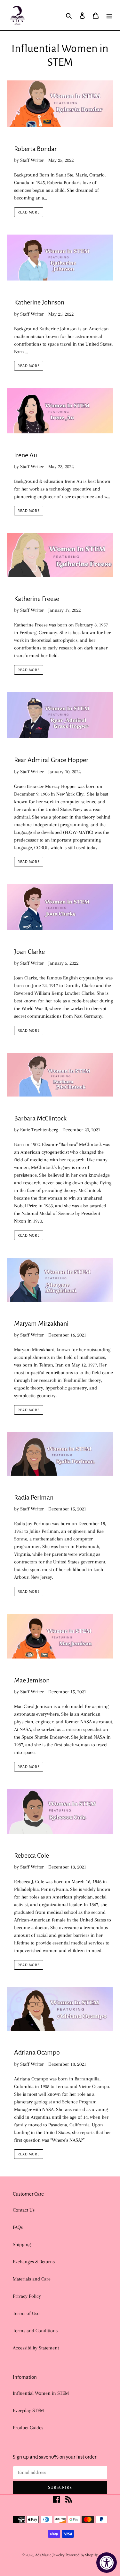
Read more (29, 212)
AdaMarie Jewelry (50, 2555)
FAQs (18, 2227)
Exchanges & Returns (34, 2262)
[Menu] (109, 15)
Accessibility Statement (36, 2348)
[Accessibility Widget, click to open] (107, 2563)
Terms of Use (26, 2313)
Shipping (22, 2244)
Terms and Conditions (35, 2331)
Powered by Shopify (82, 2555)
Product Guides (28, 2428)
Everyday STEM (28, 2410)
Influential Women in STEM (41, 2393)
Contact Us (24, 2210)
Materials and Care (32, 2279)
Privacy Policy (27, 2296)
